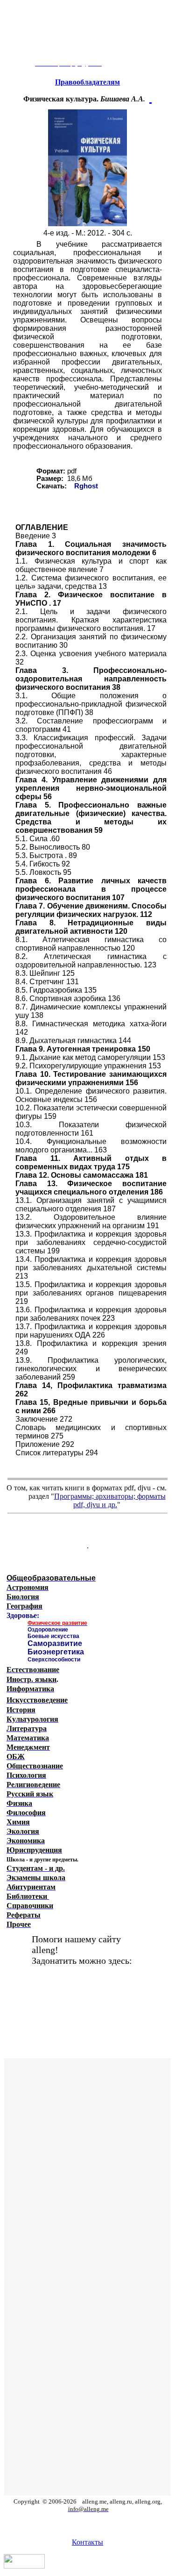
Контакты (87, 2542)
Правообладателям (87, 82)
